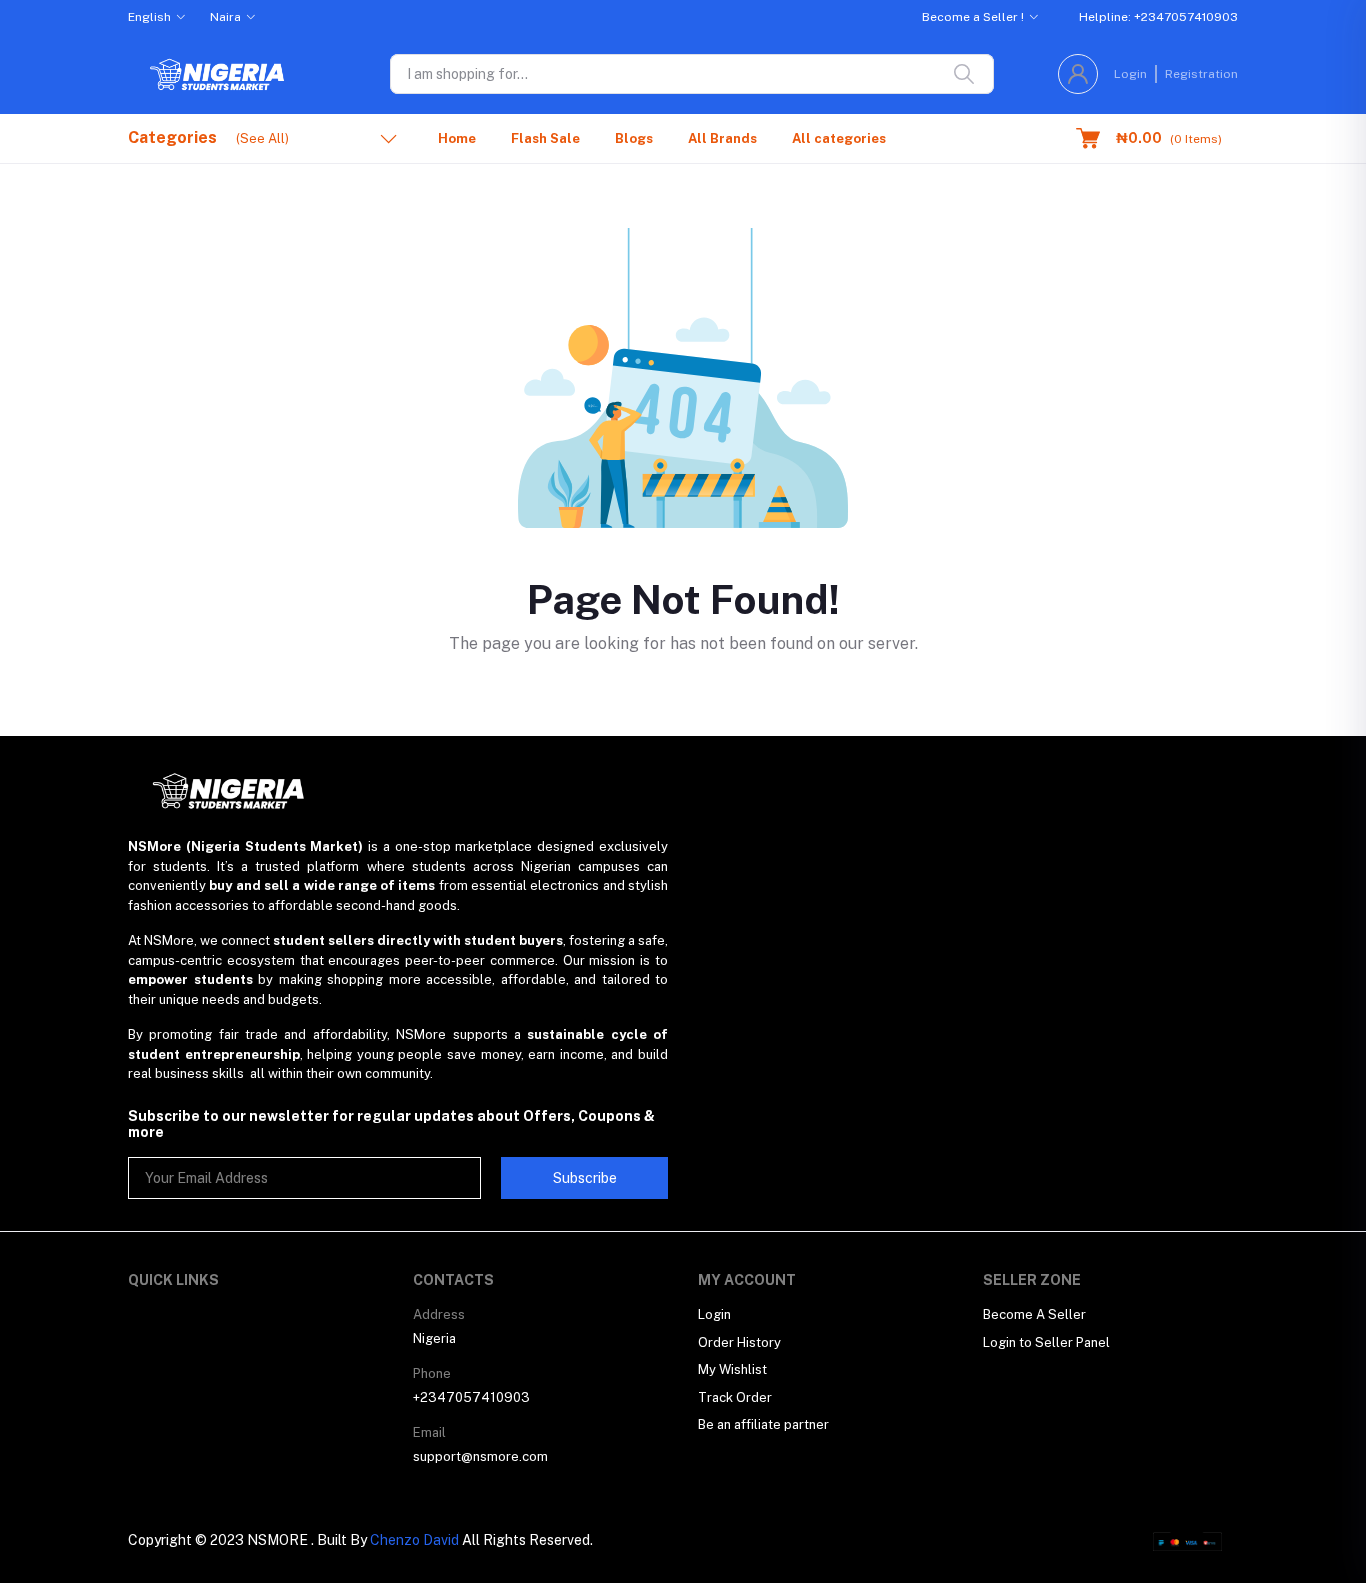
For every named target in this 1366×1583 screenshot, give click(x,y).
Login (1130, 74)
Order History (739, 1342)
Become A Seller (1034, 1314)
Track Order (735, 1397)
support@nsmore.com (480, 1456)
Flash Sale (545, 138)
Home (457, 138)
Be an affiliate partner (763, 1424)
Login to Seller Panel (1046, 1342)
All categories (839, 138)
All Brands (722, 138)
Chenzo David (414, 1540)
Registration (1201, 74)
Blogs (634, 138)
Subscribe (585, 1178)
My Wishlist (732, 1369)
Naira (225, 17)
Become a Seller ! (973, 17)
